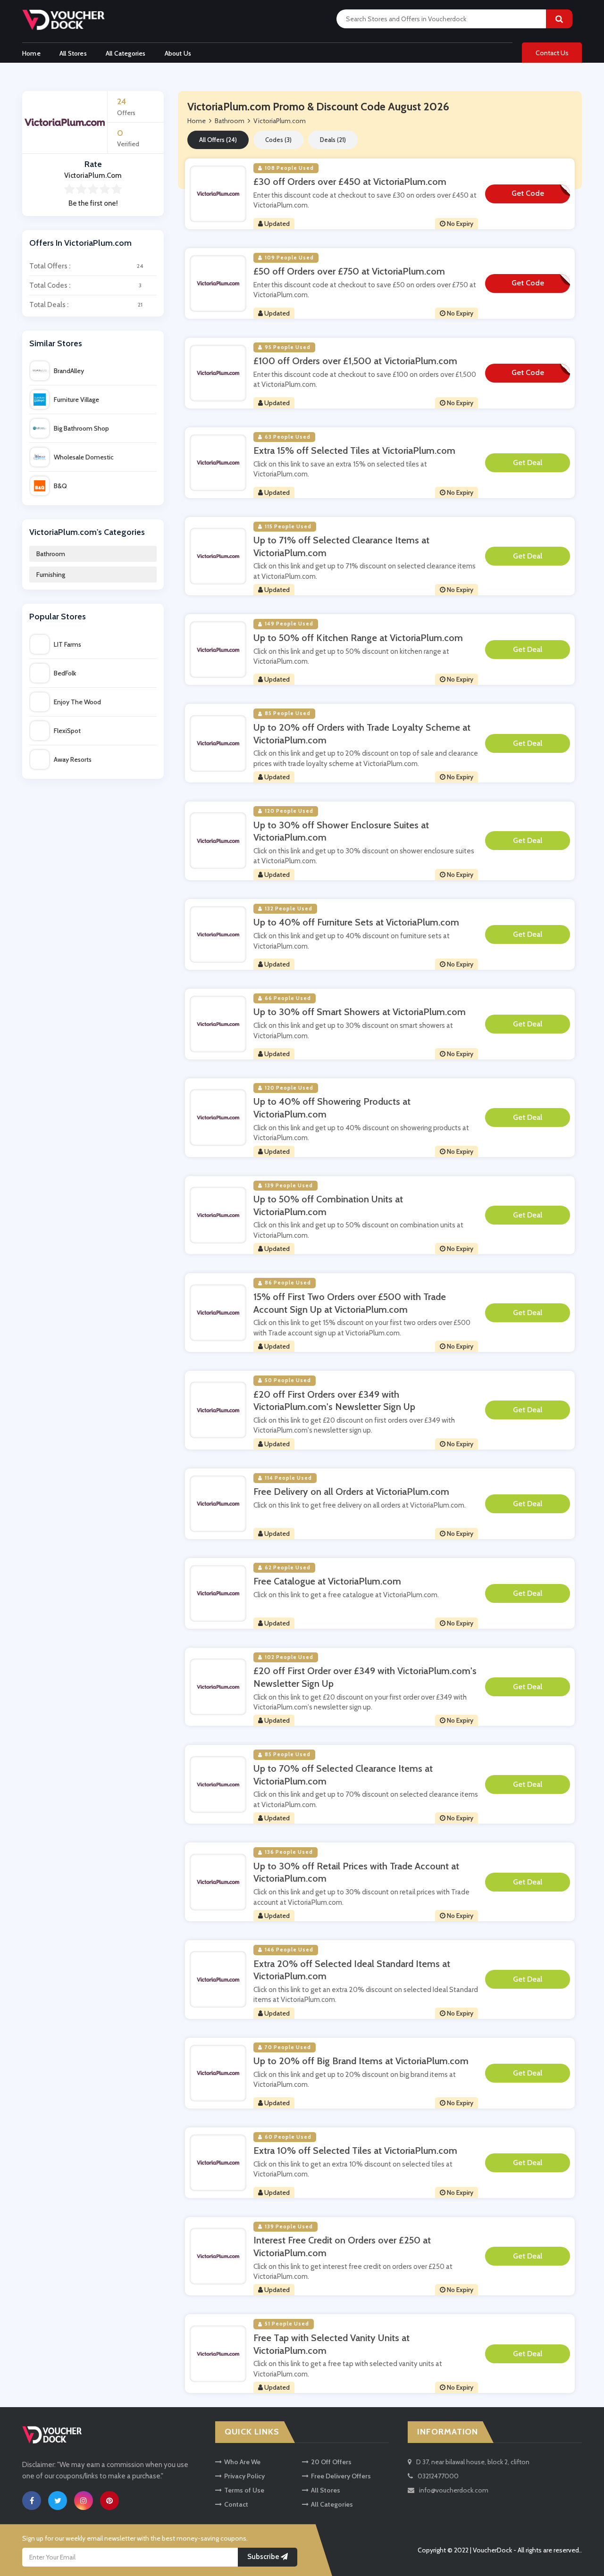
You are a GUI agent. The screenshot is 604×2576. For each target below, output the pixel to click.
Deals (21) (333, 140)
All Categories (126, 53)
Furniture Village (76, 400)
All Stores (73, 53)
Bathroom (51, 554)
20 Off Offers (331, 2462)
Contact (236, 2504)
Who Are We (242, 2462)
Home (31, 53)
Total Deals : (86, 305)
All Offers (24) (218, 140)
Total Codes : (85, 285)
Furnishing (51, 575)
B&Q (60, 486)
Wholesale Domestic (84, 457)
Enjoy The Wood (77, 702)
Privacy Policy (244, 2476)
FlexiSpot (67, 731)
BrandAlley (69, 371)
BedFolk (65, 673)
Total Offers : (86, 266)
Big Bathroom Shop (81, 428)
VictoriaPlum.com (280, 121)
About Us (178, 53)
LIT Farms (67, 644)
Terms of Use (244, 2490)
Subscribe (264, 2557)
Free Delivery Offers (341, 2476)
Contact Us (552, 53)
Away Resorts (73, 759)
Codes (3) (278, 140)
